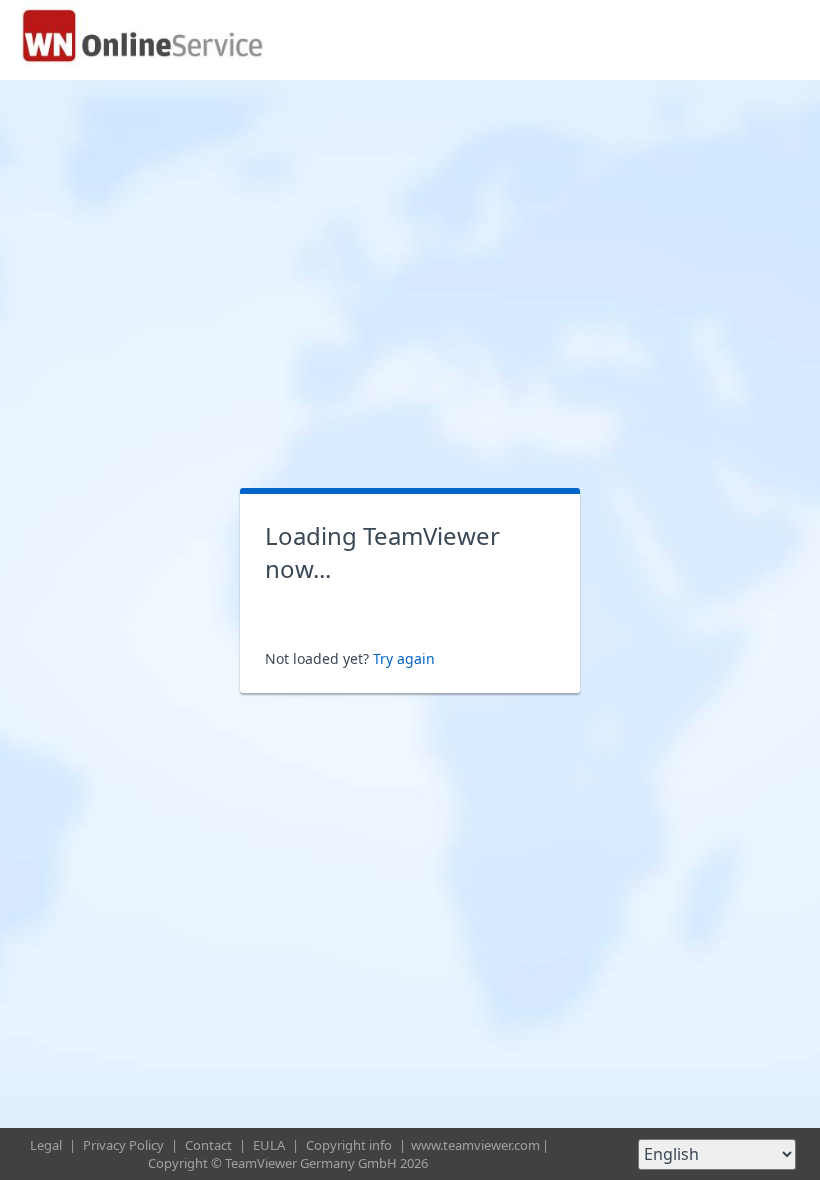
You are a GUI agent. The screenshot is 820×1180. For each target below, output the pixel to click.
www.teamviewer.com (475, 1145)
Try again (404, 658)
